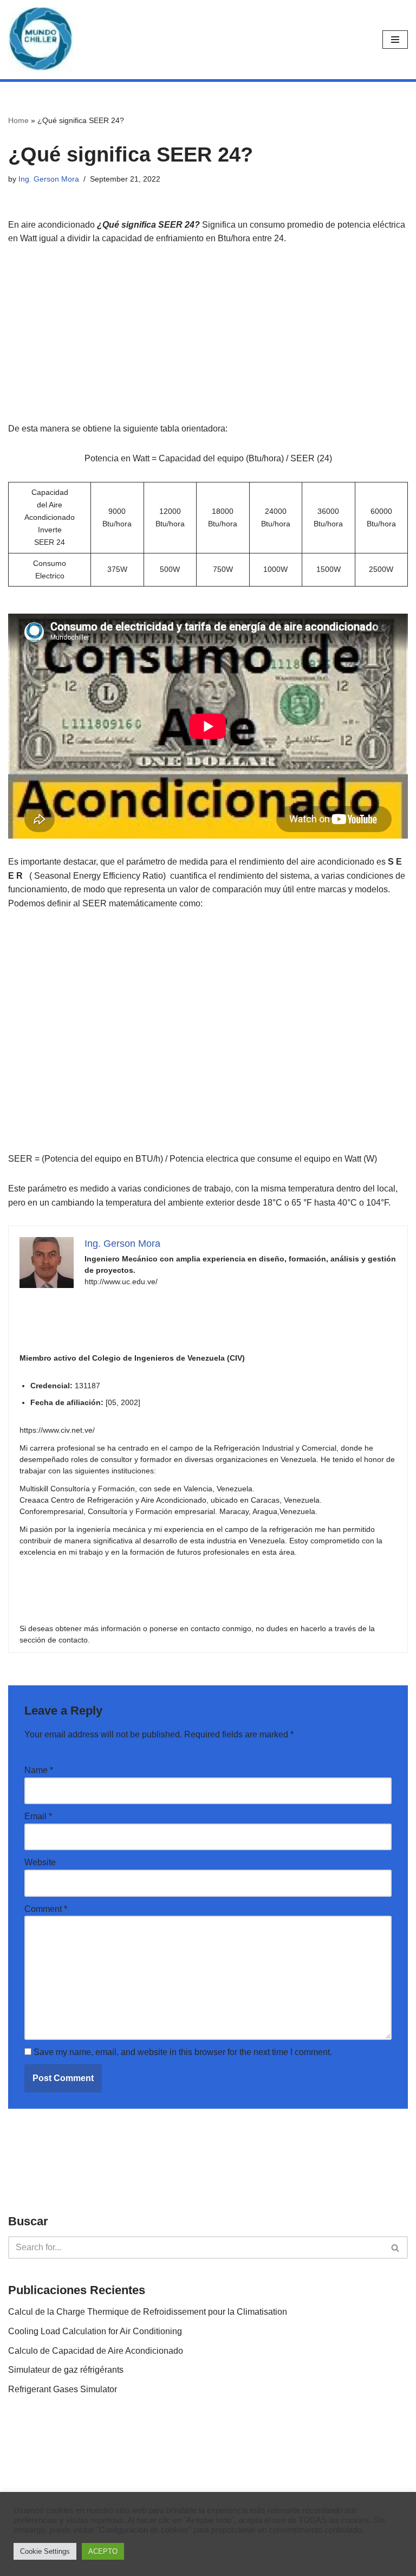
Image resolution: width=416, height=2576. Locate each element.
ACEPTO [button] (103, 2551)
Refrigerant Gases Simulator (63, 2389)
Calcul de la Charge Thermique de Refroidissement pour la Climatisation (148, 2312)
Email (38, 1816)
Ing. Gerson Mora (49, 179)
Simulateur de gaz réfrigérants (66, 2370)
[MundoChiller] (41, 40)
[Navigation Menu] (395, 40)
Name (39, 1770)
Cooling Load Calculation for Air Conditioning (95, 2331)
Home (18, 120)
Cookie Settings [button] (45, 2551)
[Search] (396, 2247)
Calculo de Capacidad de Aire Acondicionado (96, 2351)
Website (40, 1862)
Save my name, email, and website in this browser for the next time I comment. (183, 2052)
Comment (46, 1909)
